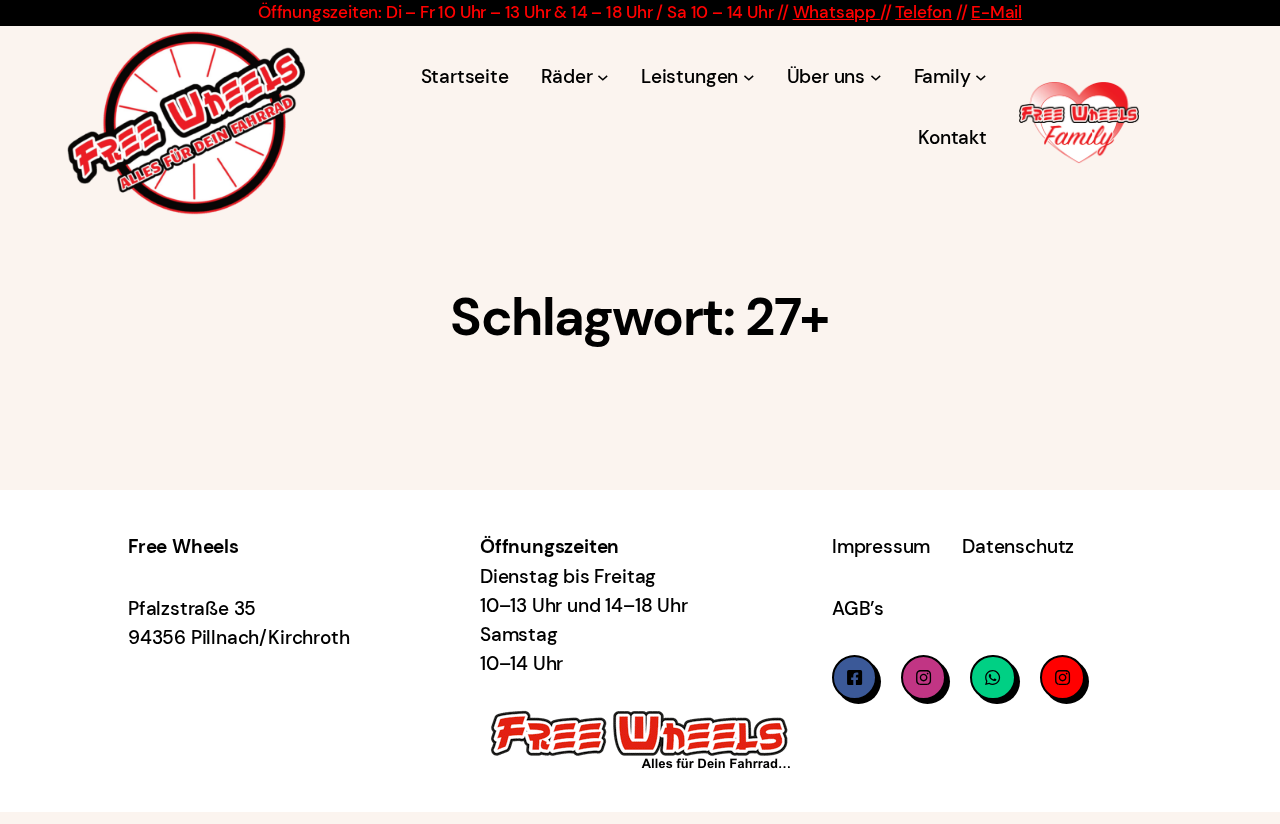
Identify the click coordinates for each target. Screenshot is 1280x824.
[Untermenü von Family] (981, 76)
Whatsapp (836, 12)
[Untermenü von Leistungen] (749, 76)
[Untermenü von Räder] (603, 76)
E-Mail (996, 12)
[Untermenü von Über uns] (876, 76)
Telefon (923, 12)
